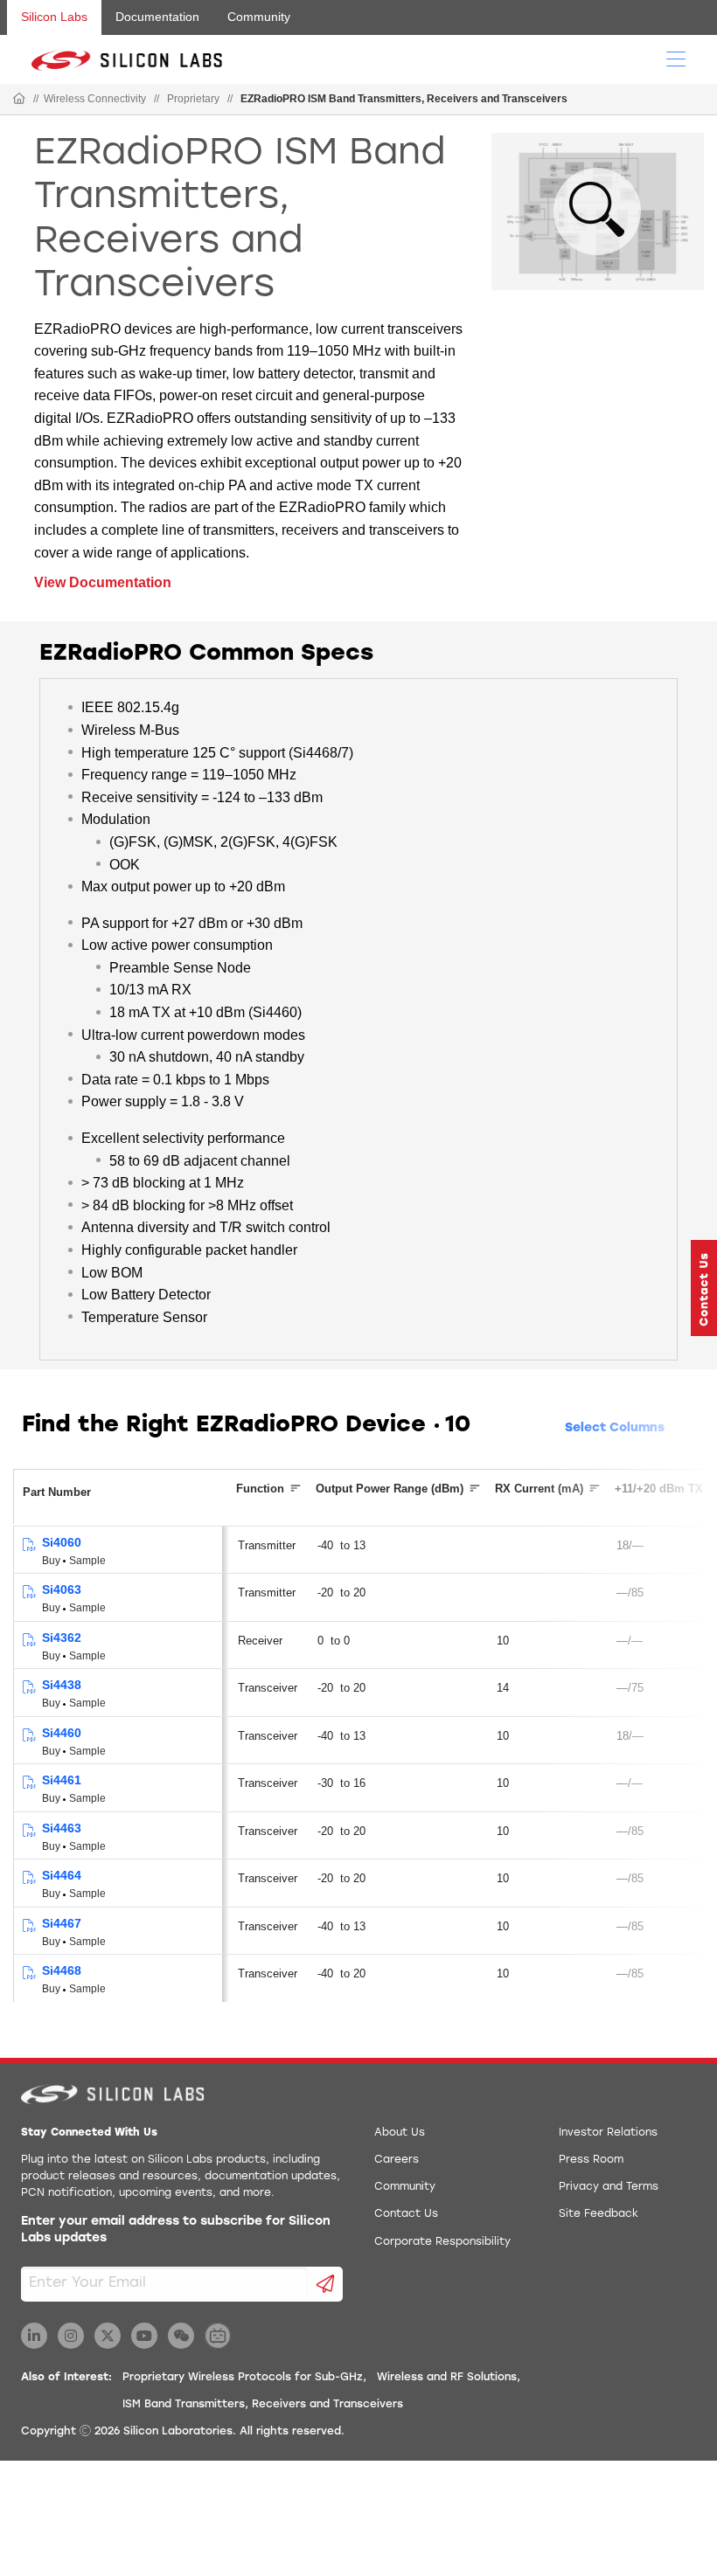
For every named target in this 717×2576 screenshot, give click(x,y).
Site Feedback (599, 2214)
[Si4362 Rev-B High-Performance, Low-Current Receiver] (28, 1641)
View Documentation (103, 582)
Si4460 (62, 1733)
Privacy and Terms (609, 2187)
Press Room (591, 2160)
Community (259, 17)
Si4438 (62, 1685)
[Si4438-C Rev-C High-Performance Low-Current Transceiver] (28, 1688)
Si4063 (62, 1589)
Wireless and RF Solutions (447, 2378)
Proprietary (193, 99)
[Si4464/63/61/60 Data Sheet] (28, 1736)
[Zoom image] (597, 211)
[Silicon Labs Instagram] (71, 2336)
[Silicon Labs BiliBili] (218, 2336)
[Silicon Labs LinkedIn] (34, 2336)
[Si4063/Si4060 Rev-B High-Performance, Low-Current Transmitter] (28, 1545)
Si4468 (62, 1970)
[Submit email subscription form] (326, 2284)
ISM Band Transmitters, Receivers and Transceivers (263, 2405)
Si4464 (62, 1875)
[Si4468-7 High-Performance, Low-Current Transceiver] (28, 1926)
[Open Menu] (676, 58)
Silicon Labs (54, 17)
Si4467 (62, 1923)
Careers (397, 2160)
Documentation (157, 17)
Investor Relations (608, 2133)
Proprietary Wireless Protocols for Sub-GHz (243, 2378)
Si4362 (62, 1638)
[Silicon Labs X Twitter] (108, 2336)
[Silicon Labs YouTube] (144, 2336)
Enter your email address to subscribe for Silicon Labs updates (176, 2230)
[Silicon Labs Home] (19, 100)
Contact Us (406, 2214)
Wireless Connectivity (95, 99)
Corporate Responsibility (442, 2242)
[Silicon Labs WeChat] (181, 2336)
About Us (400, 2133)
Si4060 (62, 1542)
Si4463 (62, 1828)
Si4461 (62, 1780)
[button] (704, 1288)
